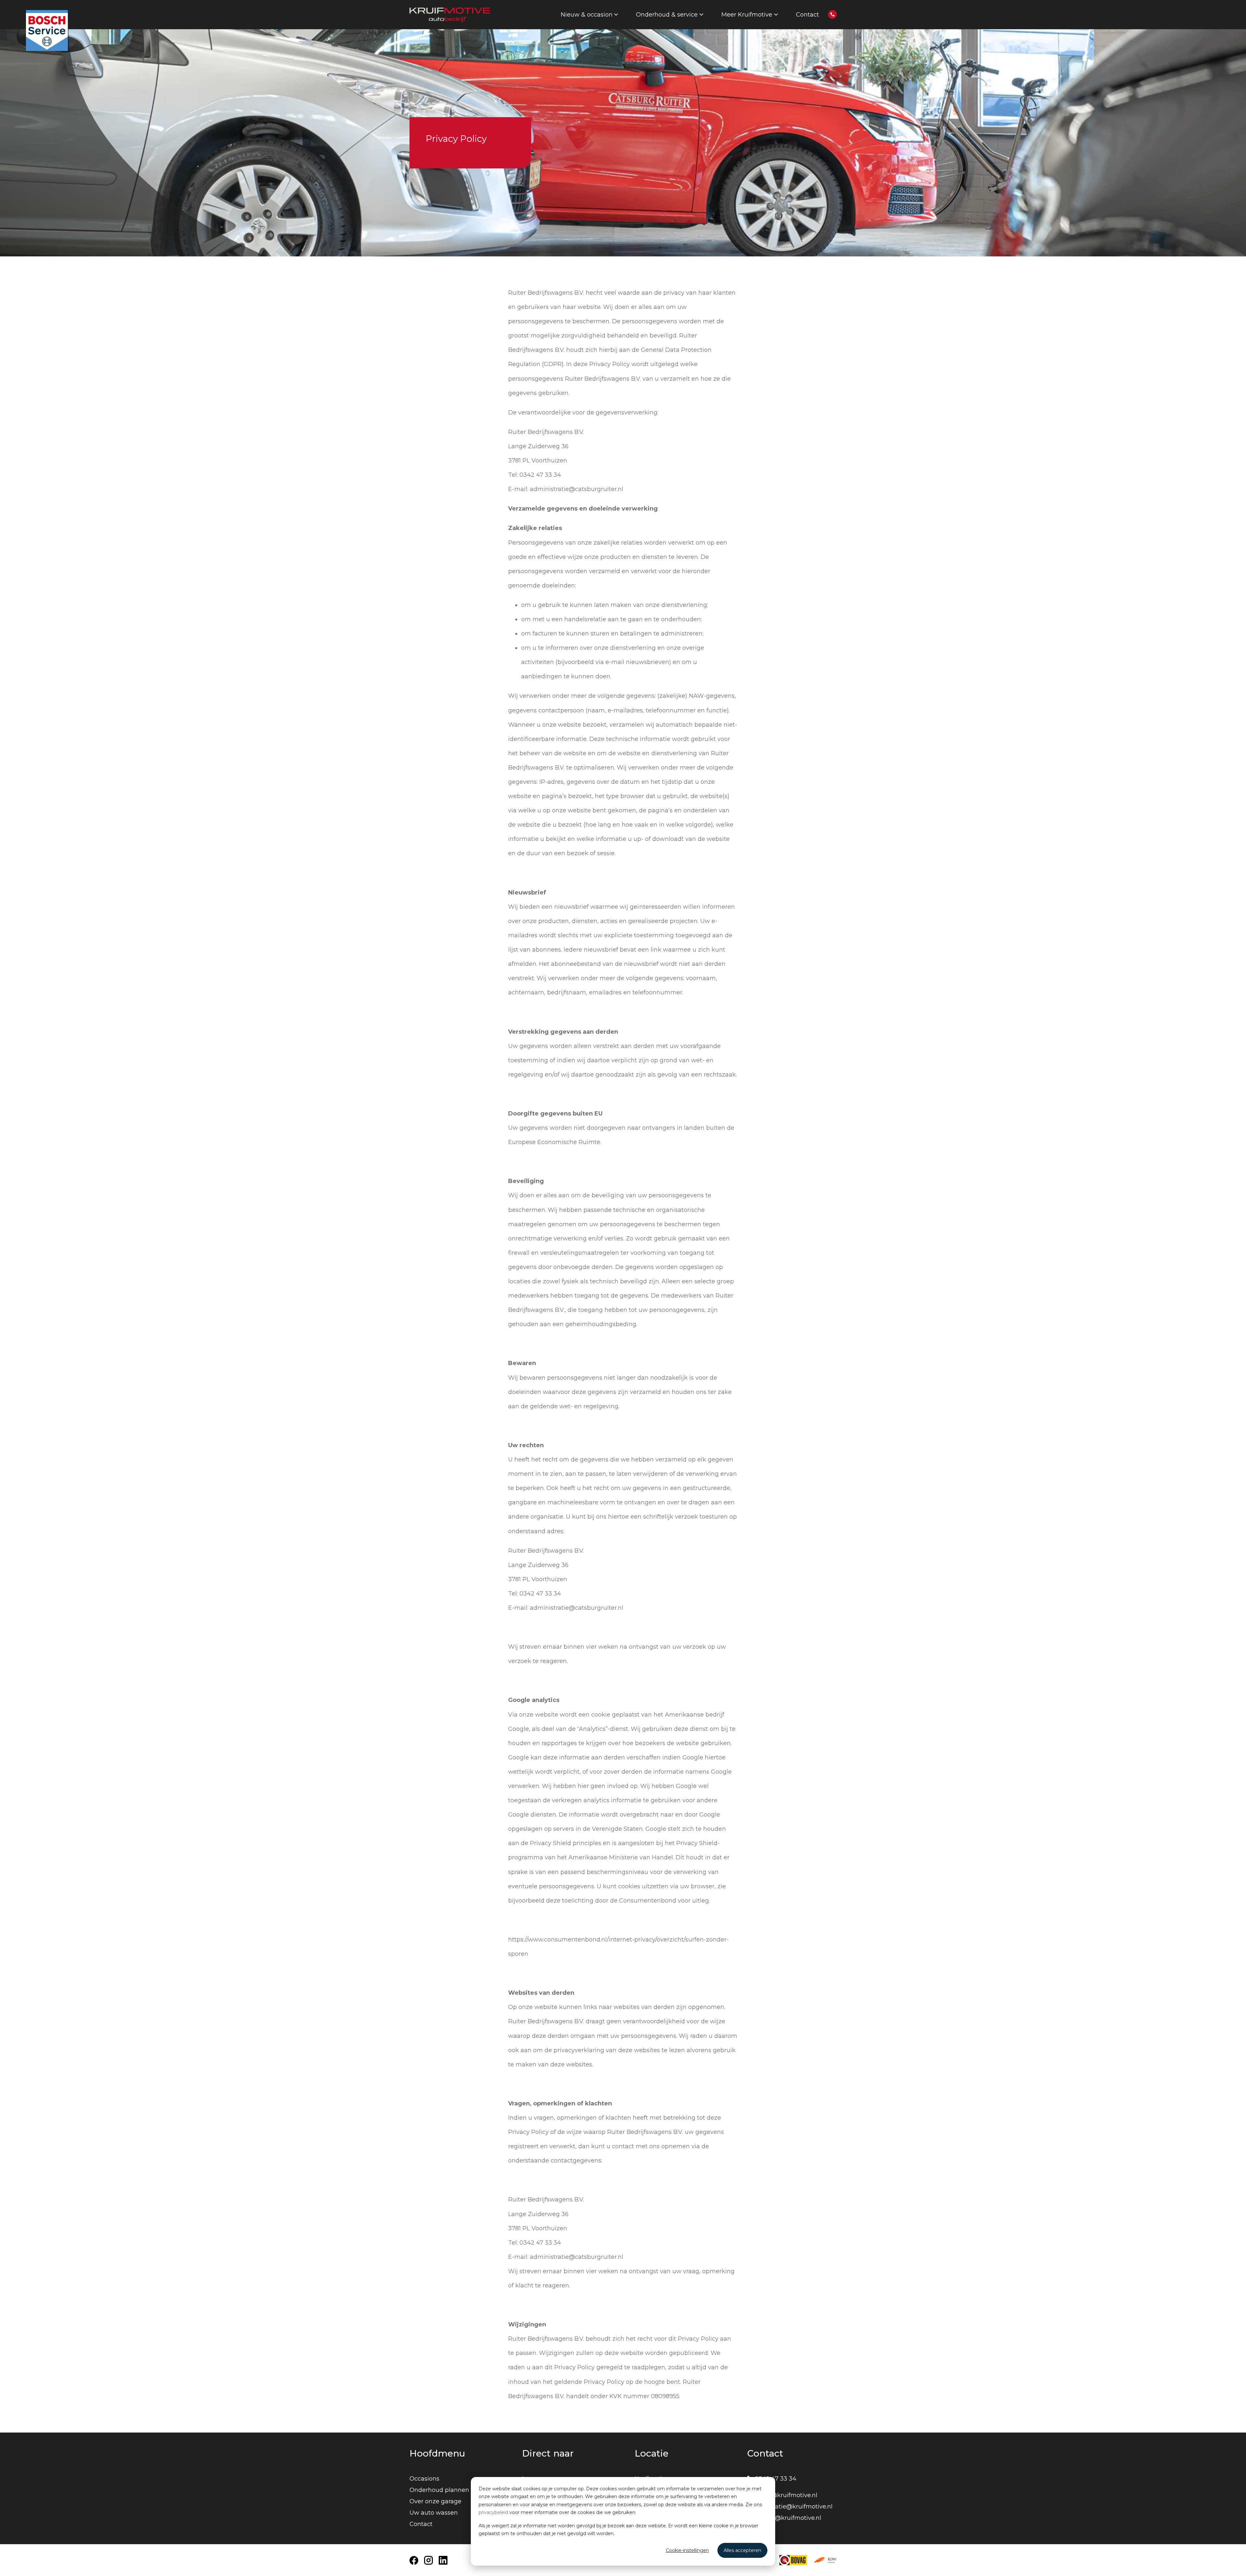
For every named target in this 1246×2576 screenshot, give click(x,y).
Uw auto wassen (434, 2513)
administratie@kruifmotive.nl (790, 2507)
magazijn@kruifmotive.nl (784, 2518)
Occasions (424, 2479)
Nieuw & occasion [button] (587, 15)
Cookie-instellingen (687, 2550)
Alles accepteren (742, 2550)
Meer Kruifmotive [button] (747, 15)
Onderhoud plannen (439, 2490)
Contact (807, 15)
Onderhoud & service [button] (667, 15)
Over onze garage (435, 2501)
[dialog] (623, 2521)
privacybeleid (493, 2512)
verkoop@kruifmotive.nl (782, 2495)
